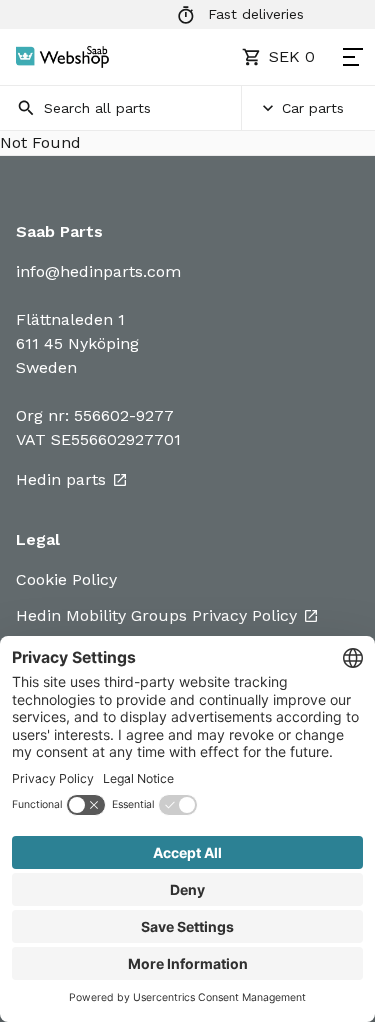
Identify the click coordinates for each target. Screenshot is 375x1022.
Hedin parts (61, 479)
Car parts (313, 108)
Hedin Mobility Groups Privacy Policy (156, 615)
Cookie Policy (66, 579)
